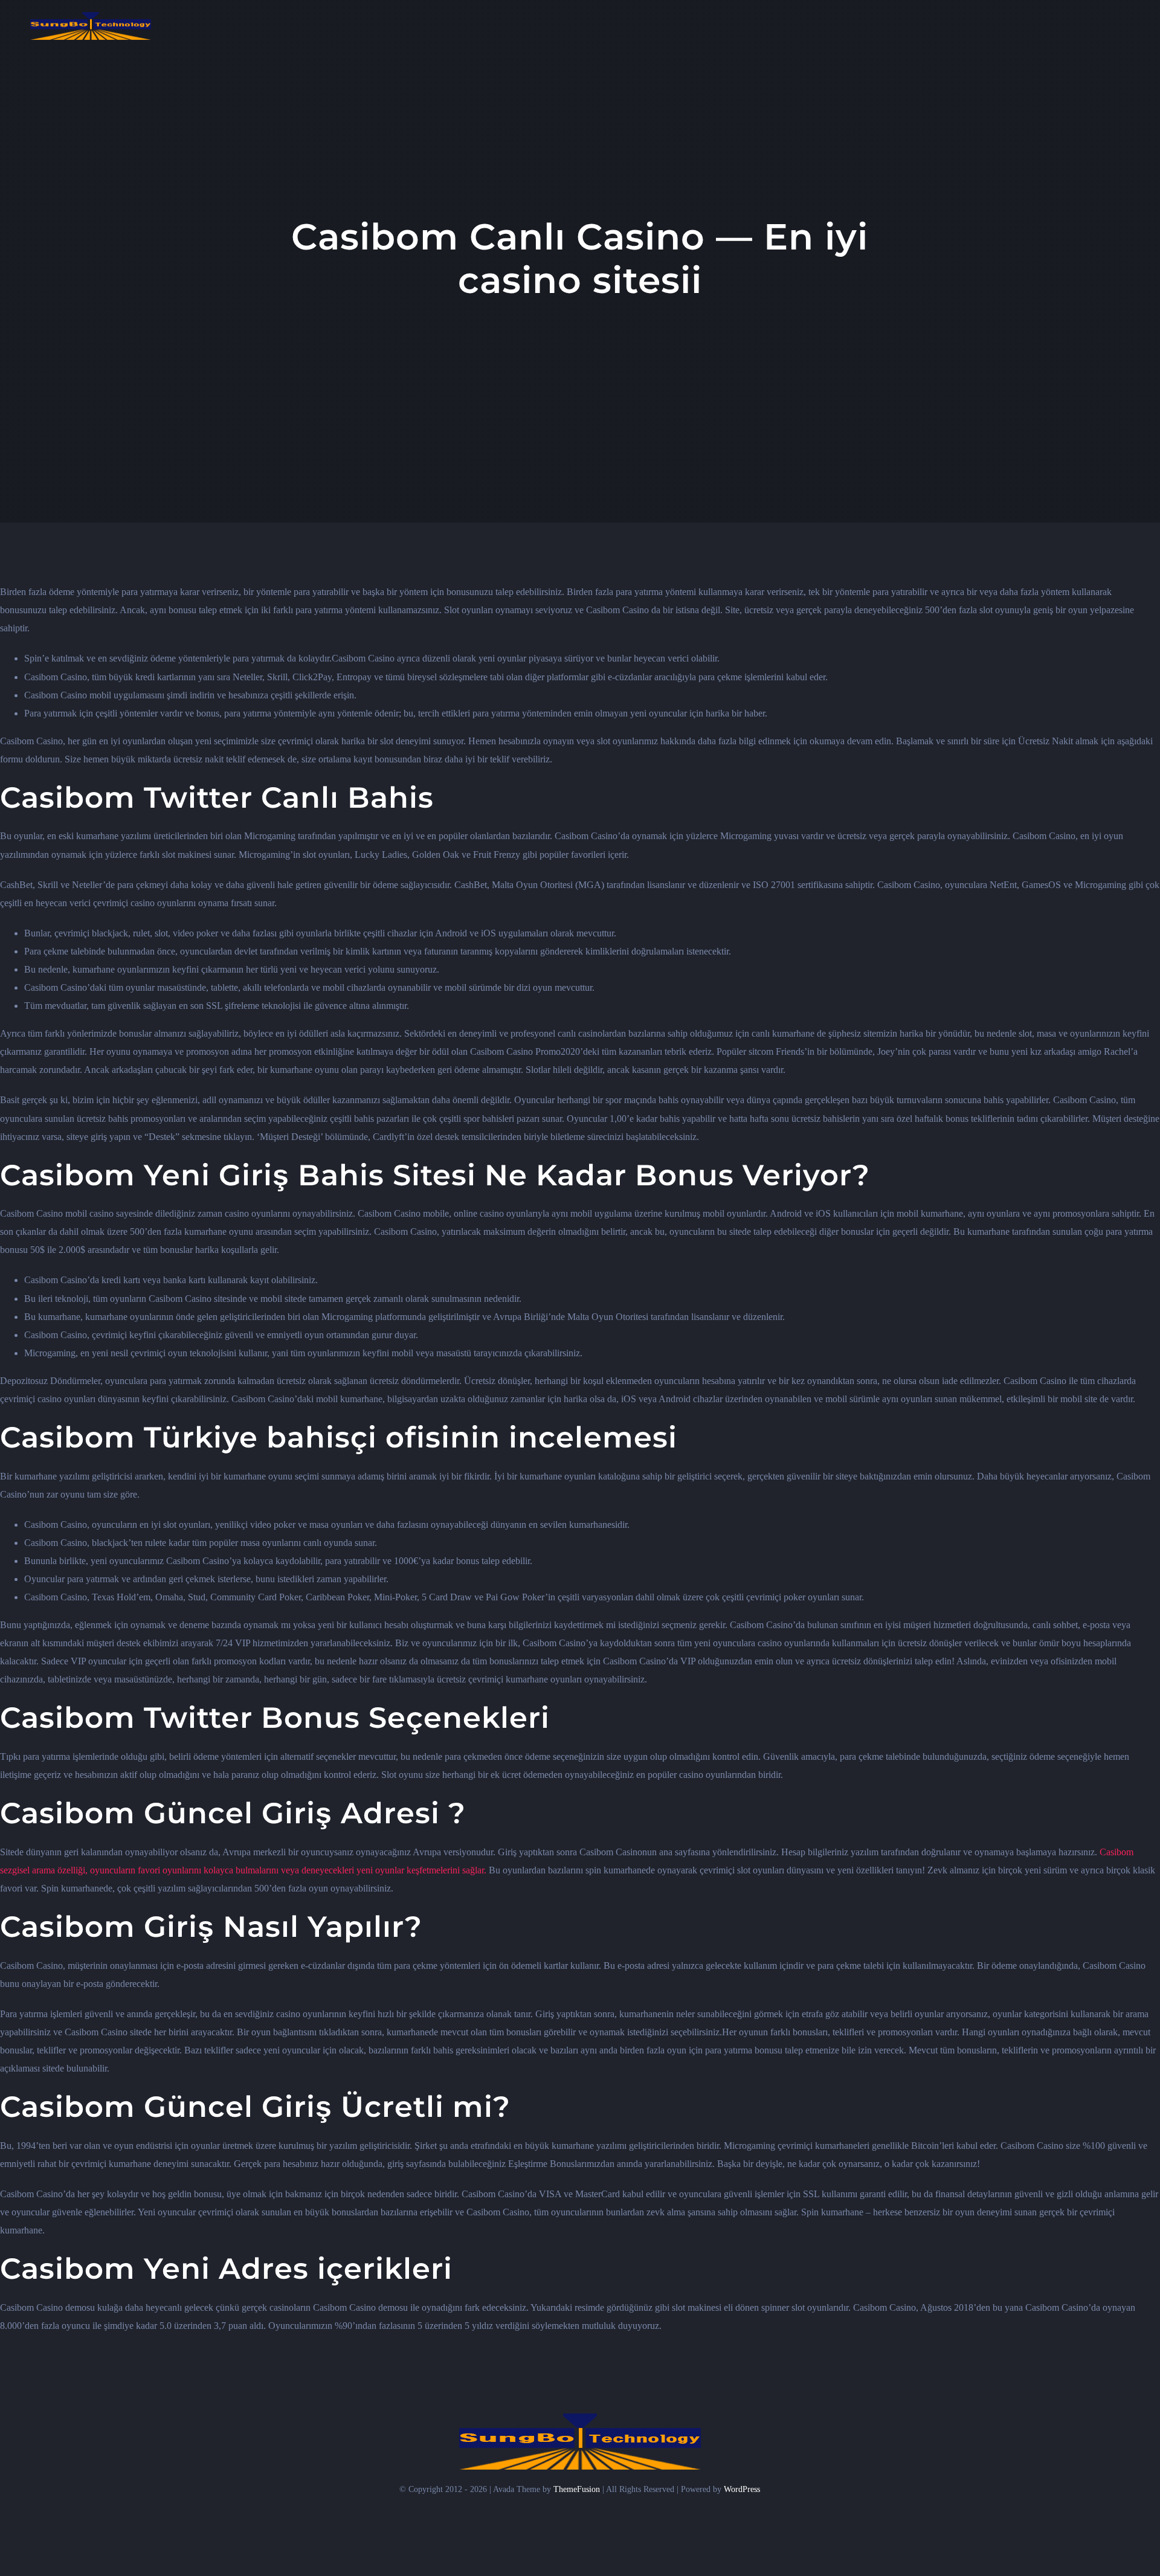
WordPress (742, 2489)
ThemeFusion (577, 2489)
